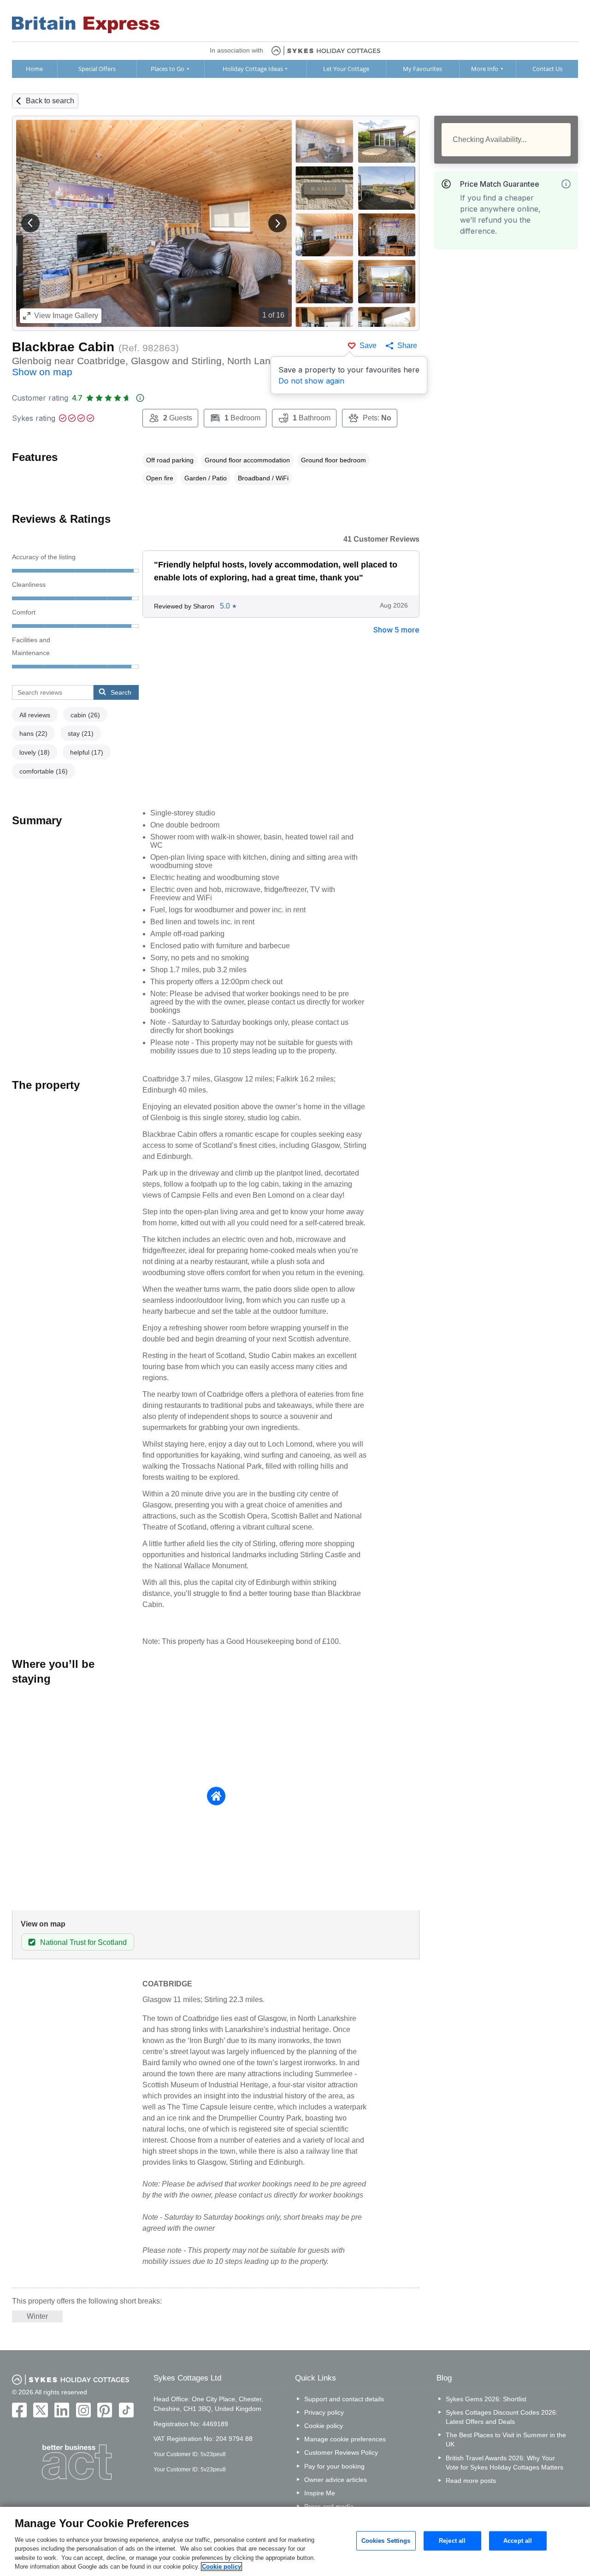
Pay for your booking (334, 2466)
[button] (30, 223)
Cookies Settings (386, 2541)
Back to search (50, 101)
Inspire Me (320, 2493)
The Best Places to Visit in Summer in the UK (506, 2440)
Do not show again (311, 381)
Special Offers (97, 69)
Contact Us (547, 69)
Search (121, 692)
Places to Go (168, 69)
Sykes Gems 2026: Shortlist (486, 2399)
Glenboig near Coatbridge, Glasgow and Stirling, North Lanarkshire (160, 366)
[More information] (566, 184)
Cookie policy (324, 2426)
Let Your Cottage (346, 69)
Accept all (518, 2541)
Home (34, 69)
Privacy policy (324, 2412)
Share (407, 346)
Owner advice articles (336, 2480)
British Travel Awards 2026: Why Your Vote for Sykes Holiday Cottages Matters (504, 2463)
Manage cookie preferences (345, 2439)
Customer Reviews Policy (341, 2452)
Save (368, 346)
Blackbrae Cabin (63, 347)
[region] (295, 2541)
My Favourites (422, 69)
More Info (485, 69)
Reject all (452, 2541)
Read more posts (471, 2481)
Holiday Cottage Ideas (253, 69)
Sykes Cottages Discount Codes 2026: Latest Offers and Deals (502, 2417)
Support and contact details (344, 2399)
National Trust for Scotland (83, 1942)
